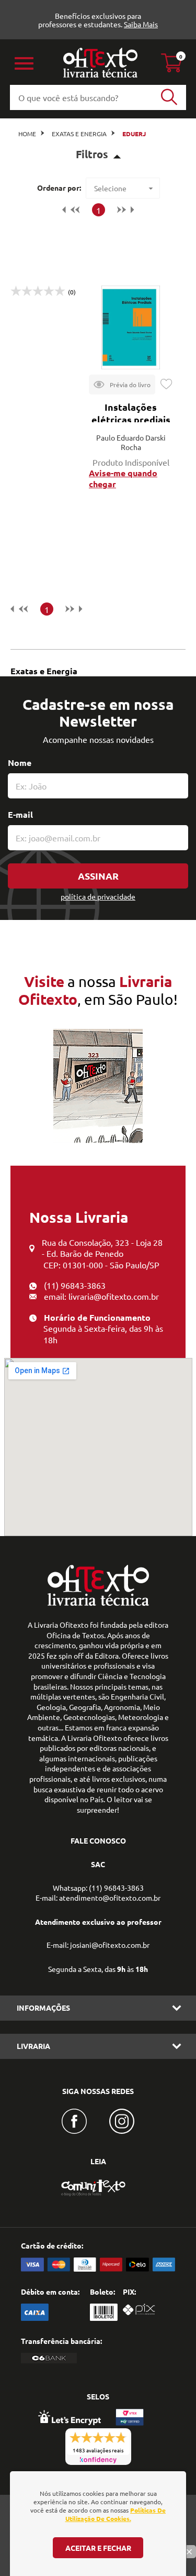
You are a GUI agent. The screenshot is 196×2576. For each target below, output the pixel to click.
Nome (20, 763)
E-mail (20, 814)
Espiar (122, 385)
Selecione (110, 188)
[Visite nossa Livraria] (98, 1603)
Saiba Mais (141, 24)
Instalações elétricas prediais (131, 413)
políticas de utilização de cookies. (116, 2514)
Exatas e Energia (79, 134)
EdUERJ (134, 134)
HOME (27, 134)
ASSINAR (98, 876)
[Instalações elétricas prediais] (131, 327)
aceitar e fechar (98, 2548)
